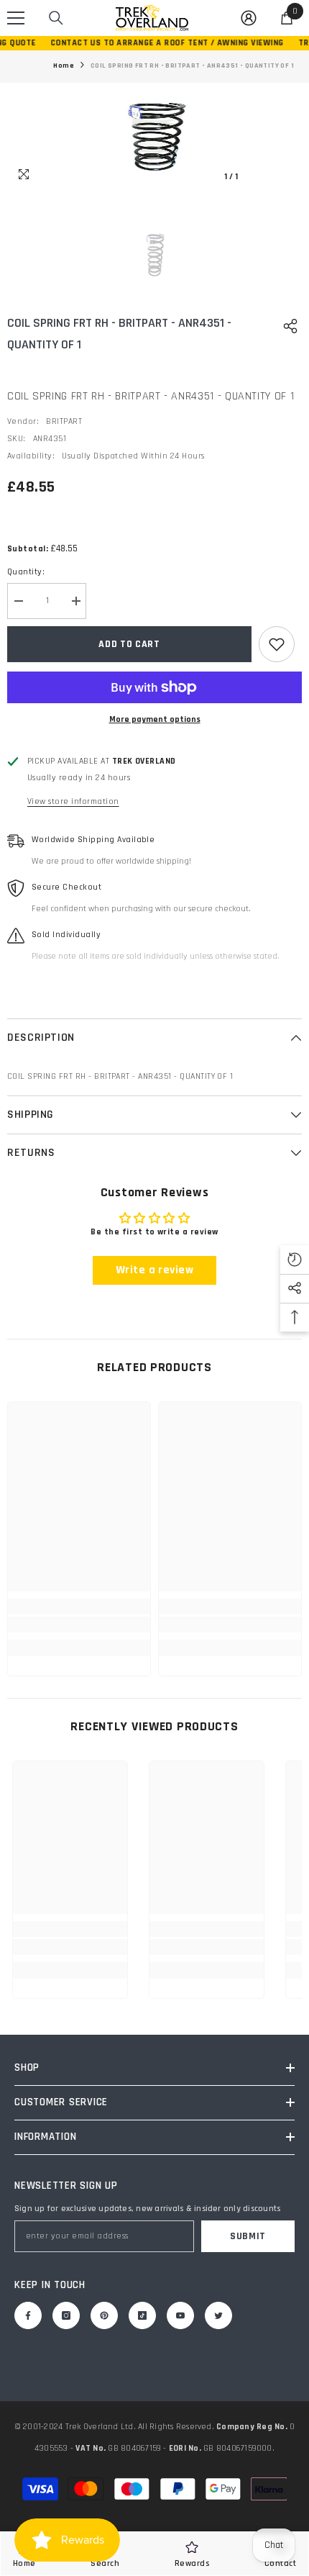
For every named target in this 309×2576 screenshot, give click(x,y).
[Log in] (249, 18)
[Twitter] (218, 2315)
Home (64, 65)
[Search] (56, 18)
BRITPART (64, 421)
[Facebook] (28, 2315)
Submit (248, 2236)
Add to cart (129, 644)
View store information (73, 801)
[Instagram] (66, 2315)
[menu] (16, 18)
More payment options (155, 719)
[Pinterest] (104, 2315)
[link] (79, 1624)
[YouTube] (180, 2315)
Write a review (155, 1270)
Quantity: (26, 572)
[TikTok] (142, 2315)
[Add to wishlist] (277, 644)
